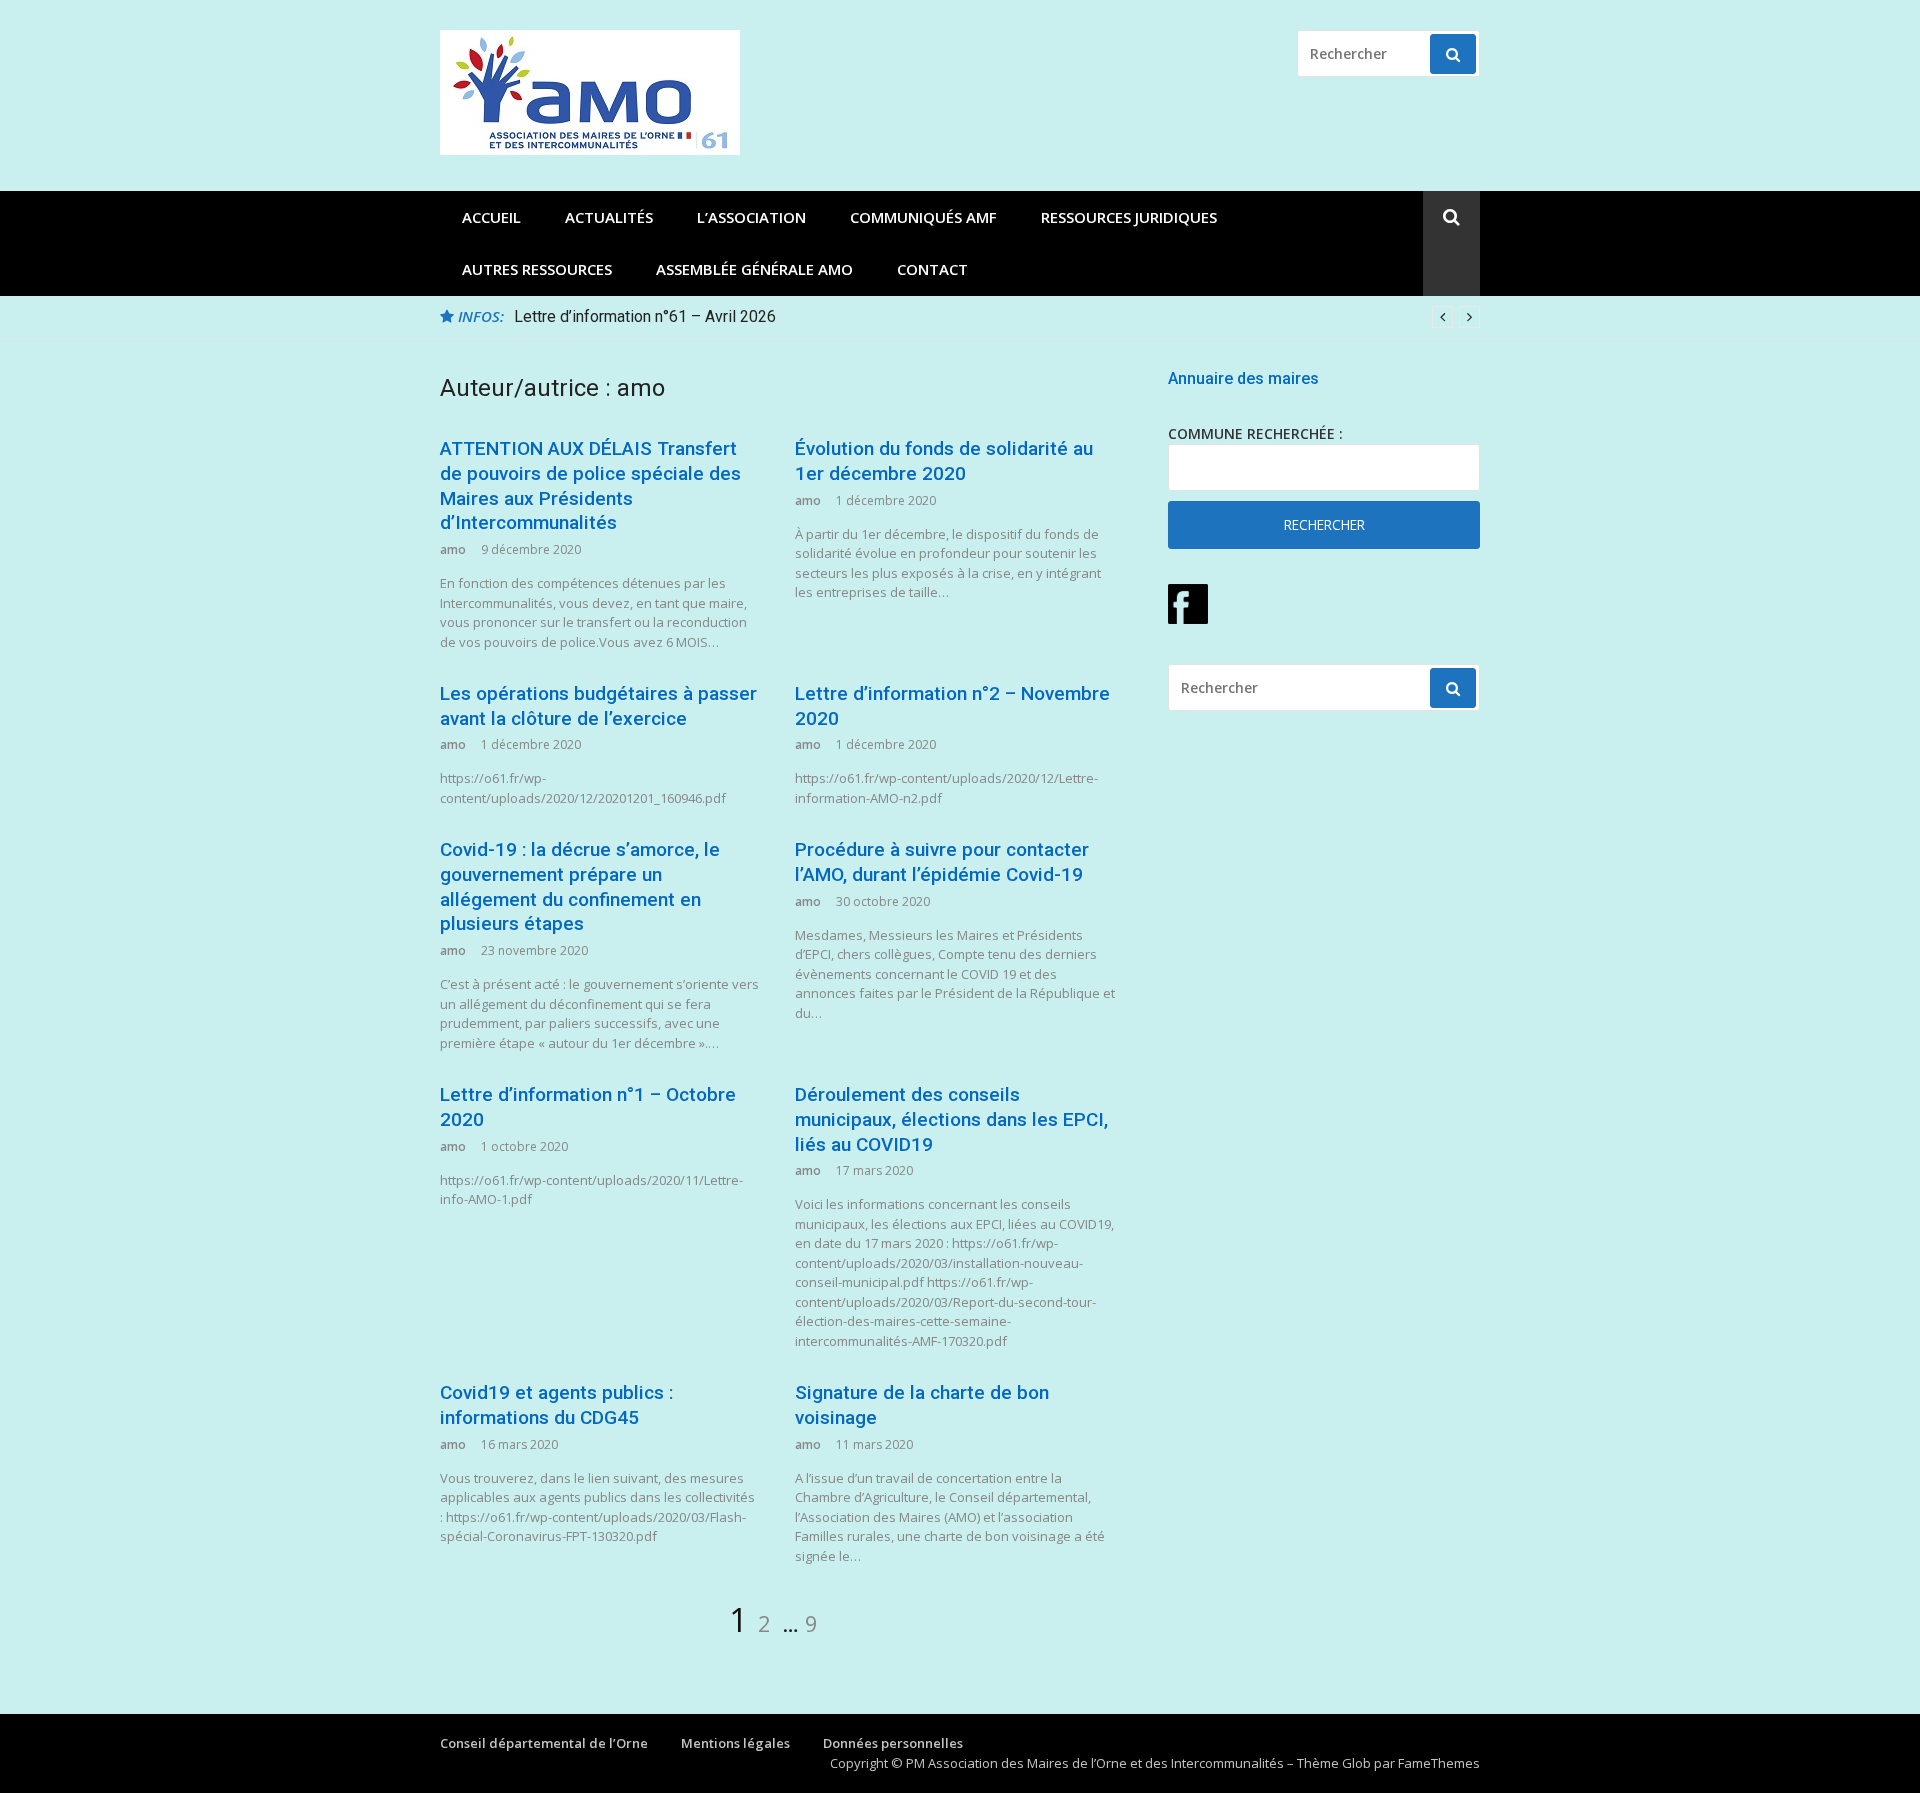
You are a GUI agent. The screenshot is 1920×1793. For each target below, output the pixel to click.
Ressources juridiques (1129, 217)
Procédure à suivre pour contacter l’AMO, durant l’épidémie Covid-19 (942, 862)
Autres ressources (537, 269)
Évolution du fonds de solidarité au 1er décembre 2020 (944, 461)
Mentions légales (735, 1743)
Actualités (609, 217)
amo (453, 549)
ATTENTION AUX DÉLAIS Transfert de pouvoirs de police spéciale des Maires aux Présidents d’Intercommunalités (590, 485)
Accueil (491, 217)
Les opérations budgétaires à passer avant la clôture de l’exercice (598, 706)
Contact (932, 269)
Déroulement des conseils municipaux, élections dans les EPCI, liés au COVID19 (951, 1119)
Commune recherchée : (1255, 433)
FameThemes (1439, 1763)
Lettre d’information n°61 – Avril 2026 (645, 316)
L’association (751, 217)
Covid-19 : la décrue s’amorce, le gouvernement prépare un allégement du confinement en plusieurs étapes (580, 886)
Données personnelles (893, 1743)
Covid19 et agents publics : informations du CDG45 (556, 1405)
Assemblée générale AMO (754, 269)
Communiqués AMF (923, 217)
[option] (997, 317)
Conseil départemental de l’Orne (544, 1743)
